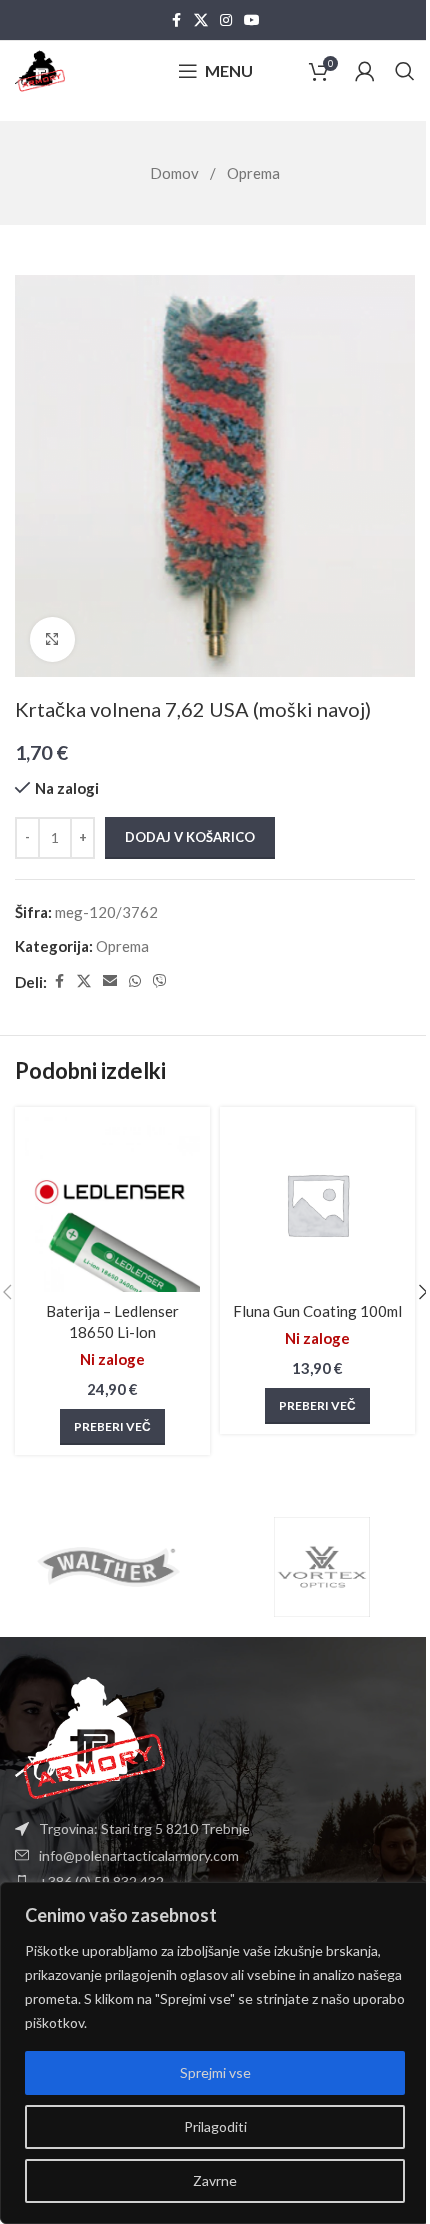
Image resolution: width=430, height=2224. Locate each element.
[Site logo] (40, 69)
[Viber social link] (160, 981)
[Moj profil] (365, 71)
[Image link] (90, 1736)
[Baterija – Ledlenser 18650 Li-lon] (112, 1204)
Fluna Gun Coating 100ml (317, 1311)
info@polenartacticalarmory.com (139, 1855)
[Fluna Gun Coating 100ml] (317, 1204)
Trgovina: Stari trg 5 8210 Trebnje (144, 1828)
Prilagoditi (215, 2126)
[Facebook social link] (176, 20)
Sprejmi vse (215, 2072)
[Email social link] (110, 981)
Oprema (253, 173)
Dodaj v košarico (190, 837)
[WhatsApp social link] (135, 981)
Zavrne (215, 2180)
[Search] (405, 71)
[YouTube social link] (252, 20)
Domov (176, 173)
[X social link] (201, 20)
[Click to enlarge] (52, 639)
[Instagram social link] (226, 20)
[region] (215, 2053)
